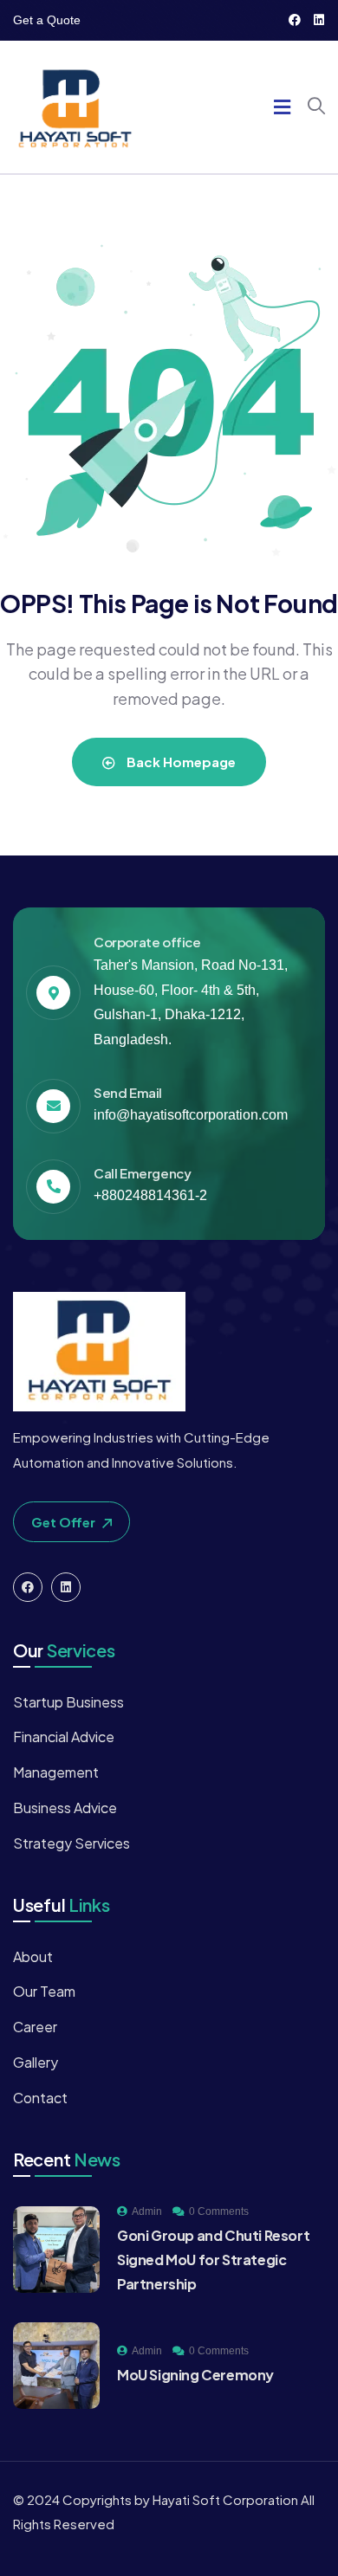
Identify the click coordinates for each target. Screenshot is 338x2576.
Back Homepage (180, 762)
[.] (282, 109)
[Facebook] (295, 20)
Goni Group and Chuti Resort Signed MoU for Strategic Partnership (213, 2260)
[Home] (75, 107)
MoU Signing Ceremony (195, 2375)
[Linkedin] (319, 20)
